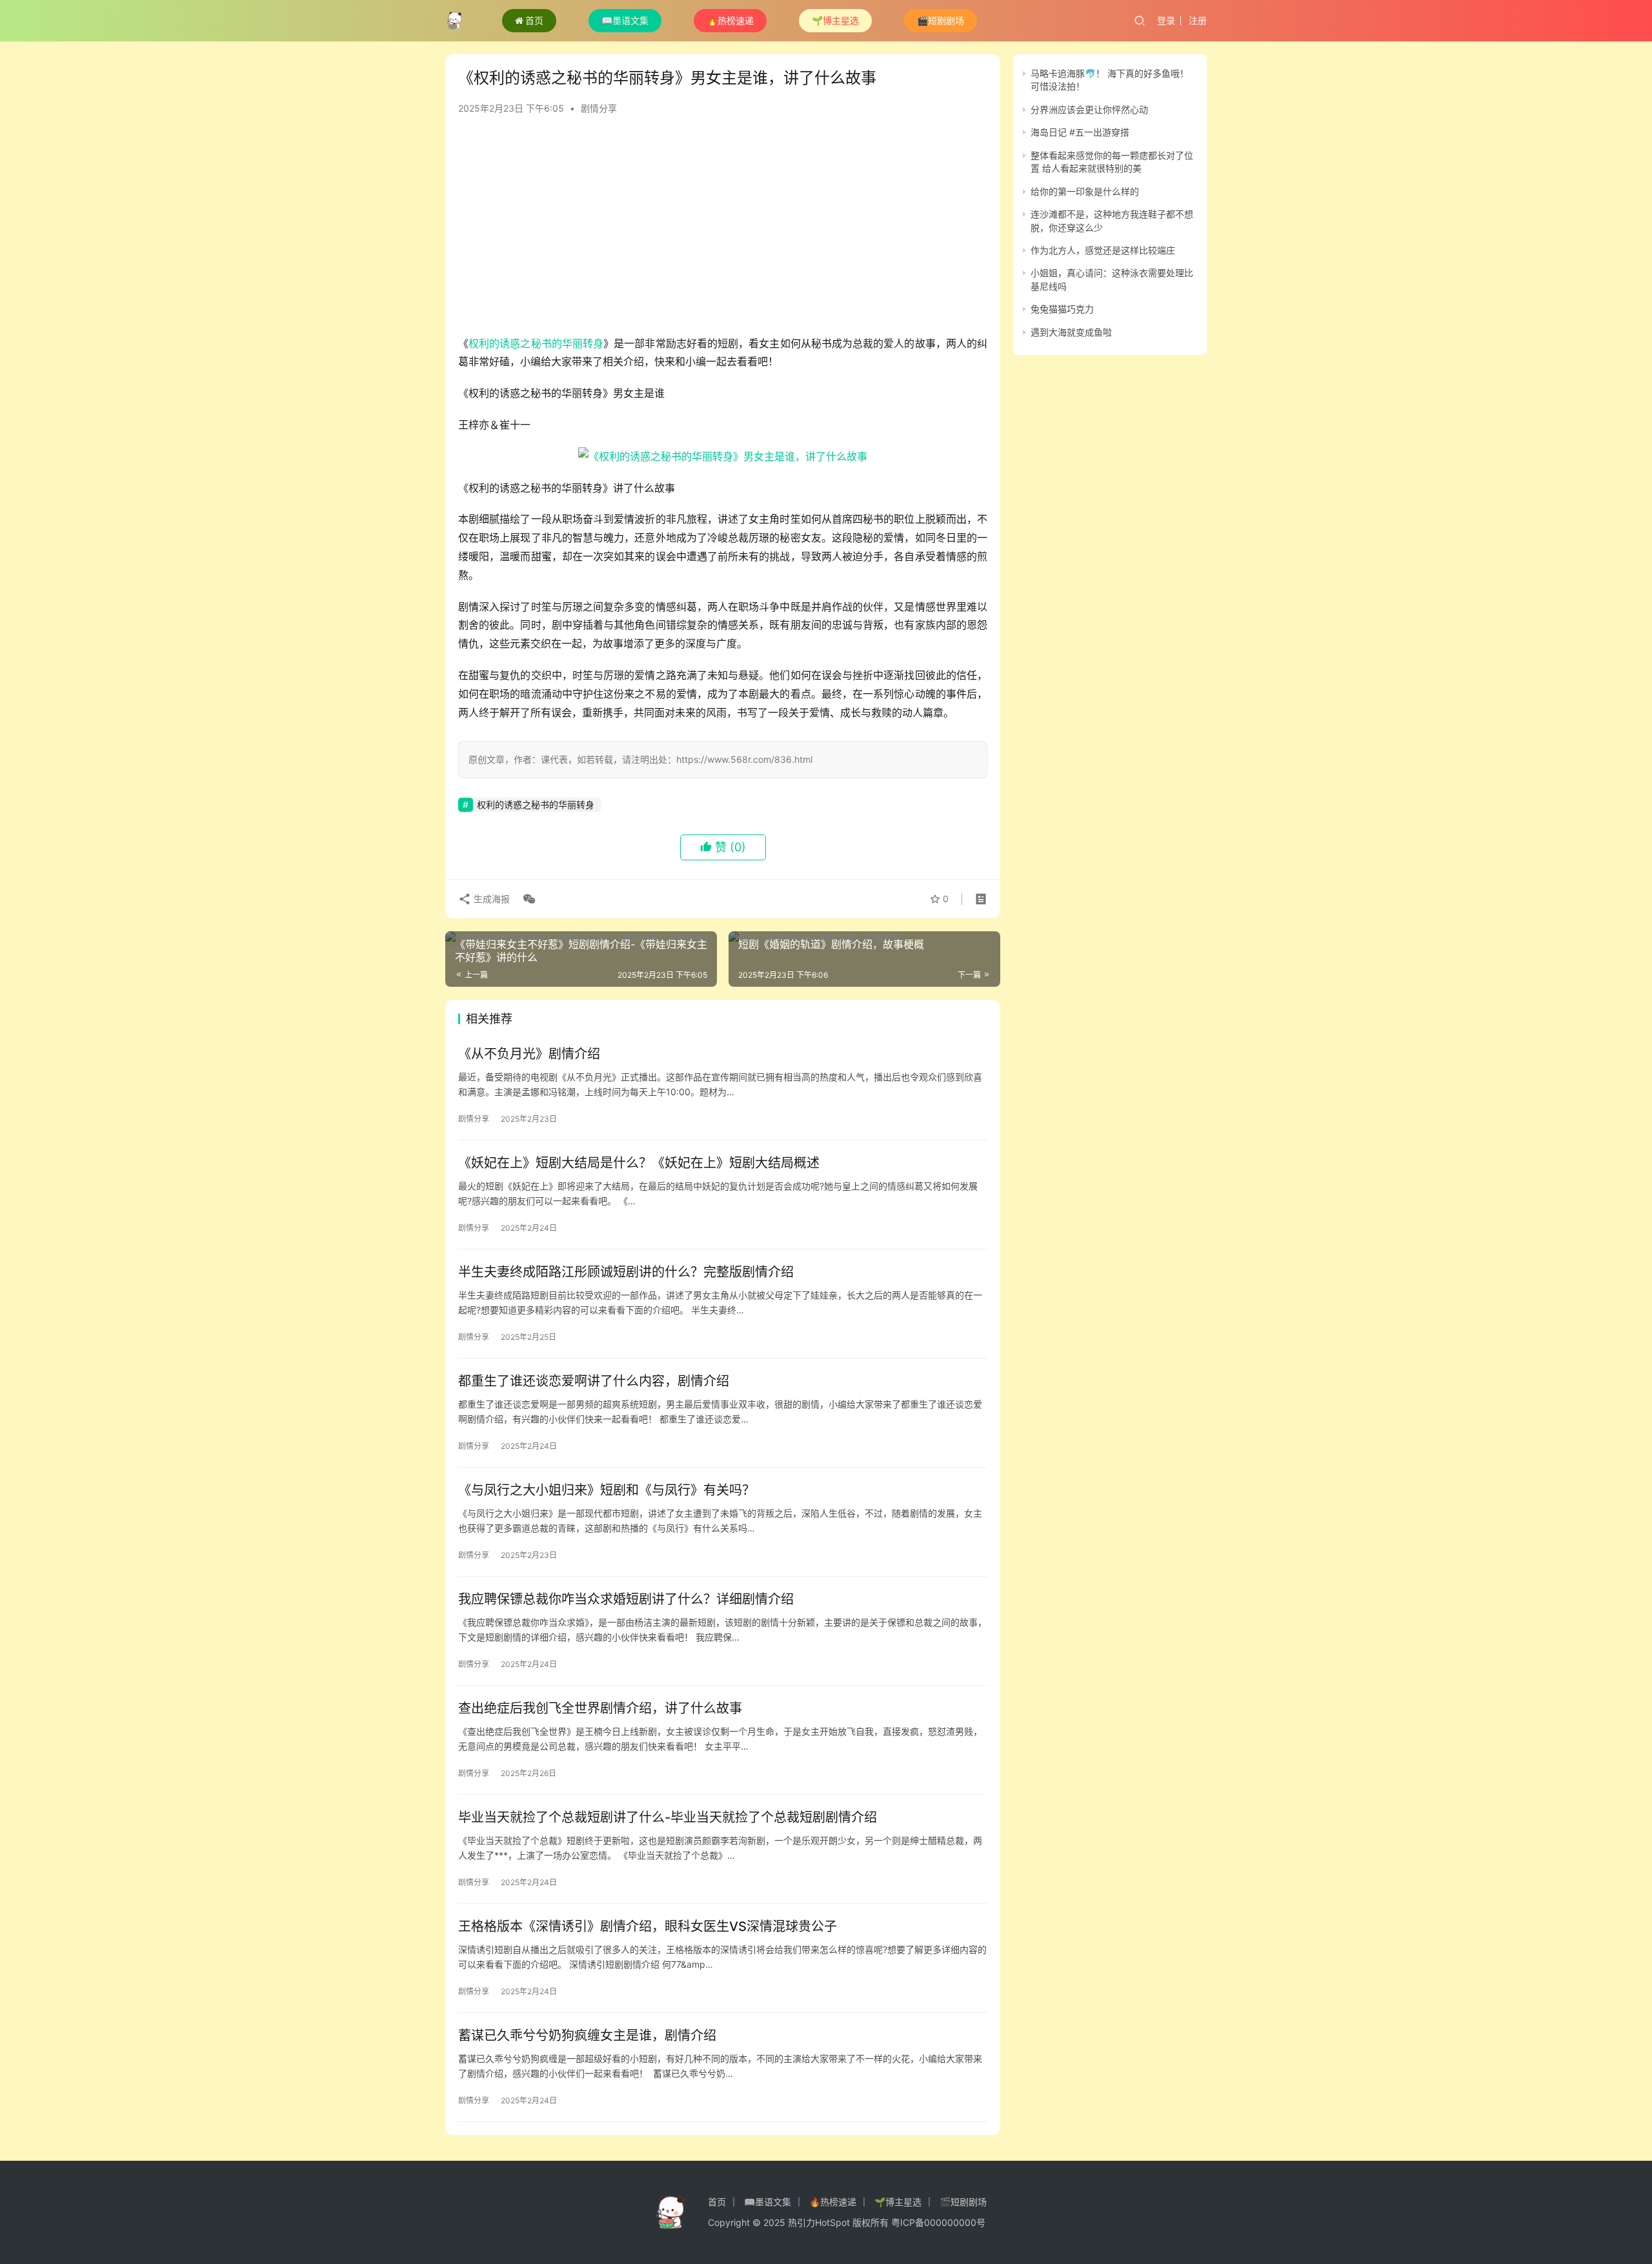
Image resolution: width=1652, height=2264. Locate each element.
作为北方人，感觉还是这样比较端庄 (1103, 250)
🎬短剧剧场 (941, 20)
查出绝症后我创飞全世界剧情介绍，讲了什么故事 (600, 1708)
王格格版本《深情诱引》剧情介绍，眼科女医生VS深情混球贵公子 (648, 1926)
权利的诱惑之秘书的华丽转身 (536, 343)
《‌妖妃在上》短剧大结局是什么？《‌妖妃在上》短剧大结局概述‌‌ (639, 1163)
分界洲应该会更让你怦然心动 (1089, 109)
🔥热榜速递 (730, 20)
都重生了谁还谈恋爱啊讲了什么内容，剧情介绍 (594, 1381)
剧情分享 (599, 108)
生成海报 (490, 899)
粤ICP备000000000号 (938, 2222)
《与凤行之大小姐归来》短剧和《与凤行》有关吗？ (607, 1490)
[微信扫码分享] (527, 899)
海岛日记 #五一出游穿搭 (1080, 132)
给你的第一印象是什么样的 (1085, 191)
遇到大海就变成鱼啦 (1071, 332)
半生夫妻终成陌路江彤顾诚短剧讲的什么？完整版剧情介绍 (626, 1272)
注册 (1198, 20)
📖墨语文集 (625, 20)
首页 (534, 20)
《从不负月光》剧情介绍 (529, 1054)
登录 (1166, 20)
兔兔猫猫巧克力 (1062, 309)
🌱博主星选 (835, 20)
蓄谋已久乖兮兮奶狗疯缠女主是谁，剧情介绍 (587, 2036)
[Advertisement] (723, 231)
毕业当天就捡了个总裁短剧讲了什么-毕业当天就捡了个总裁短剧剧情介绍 (668, 1817)
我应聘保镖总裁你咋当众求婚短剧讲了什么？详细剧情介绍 (626, 1599)
